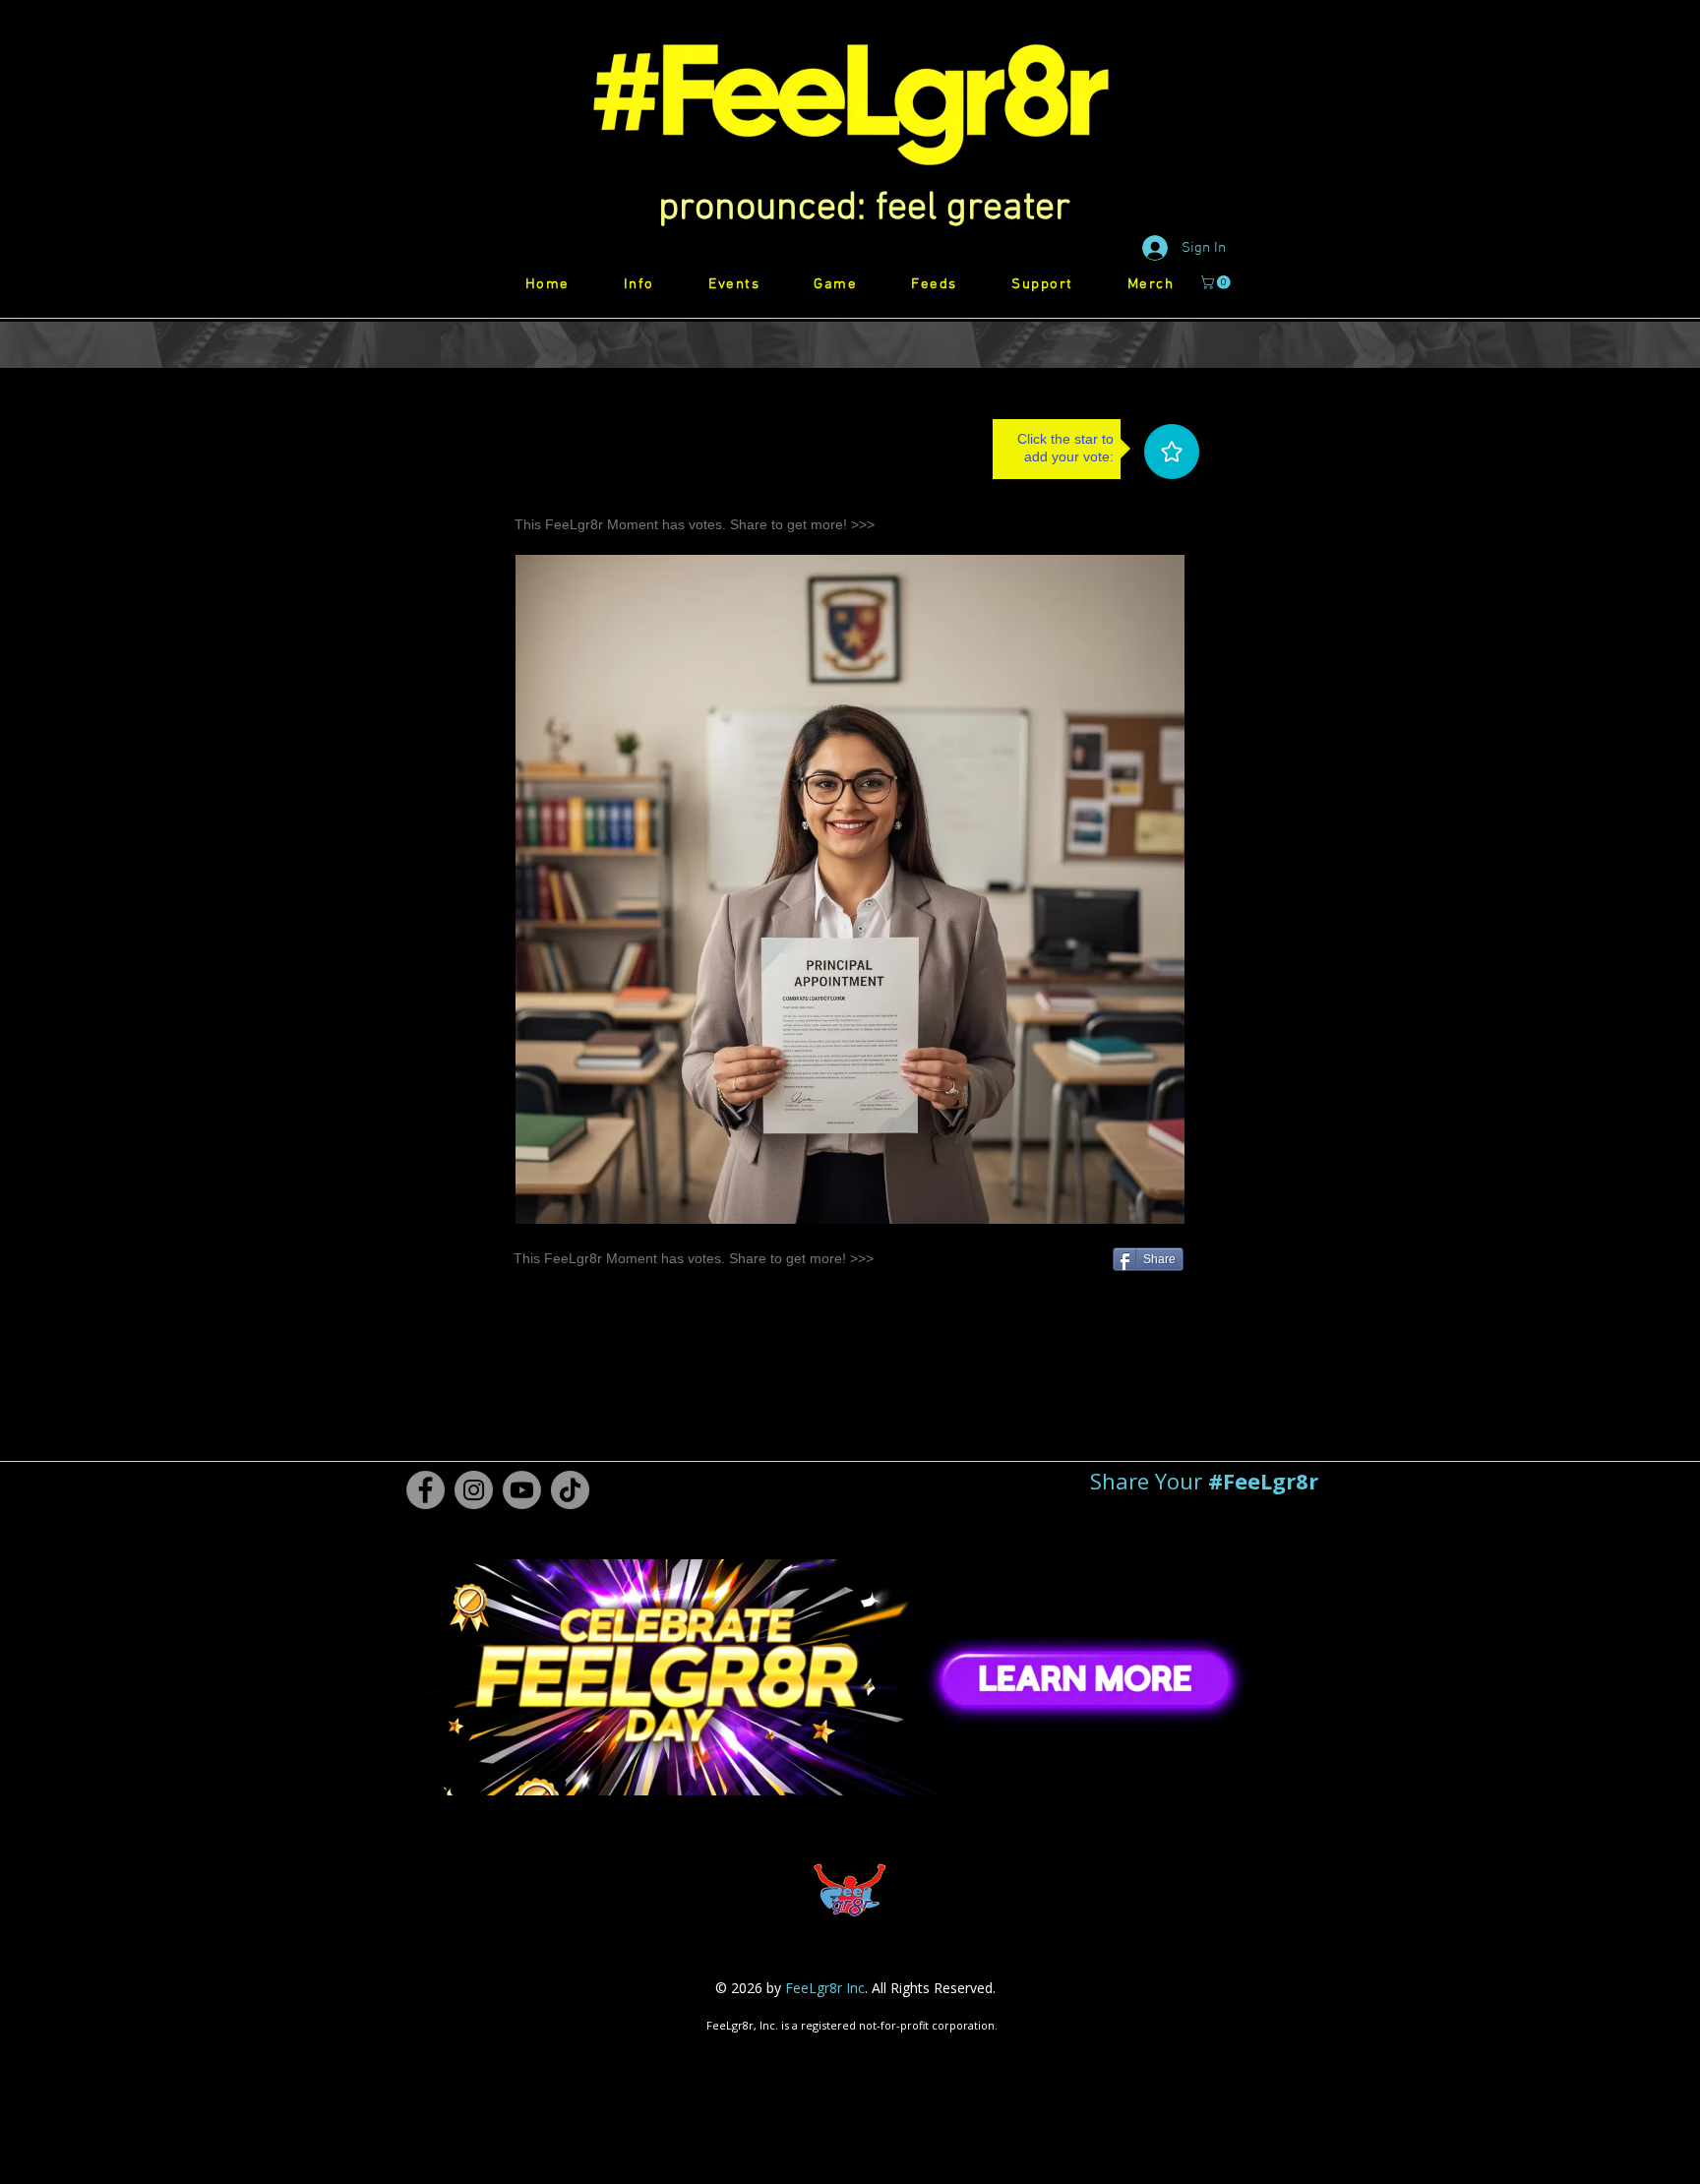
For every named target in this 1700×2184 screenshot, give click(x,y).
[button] (864, 209)
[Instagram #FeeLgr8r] (474, 1490)
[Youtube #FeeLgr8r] (522, 1490)
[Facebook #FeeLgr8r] (425, 1490)
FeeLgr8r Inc (825, 1988)
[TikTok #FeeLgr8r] (570, 1490)
